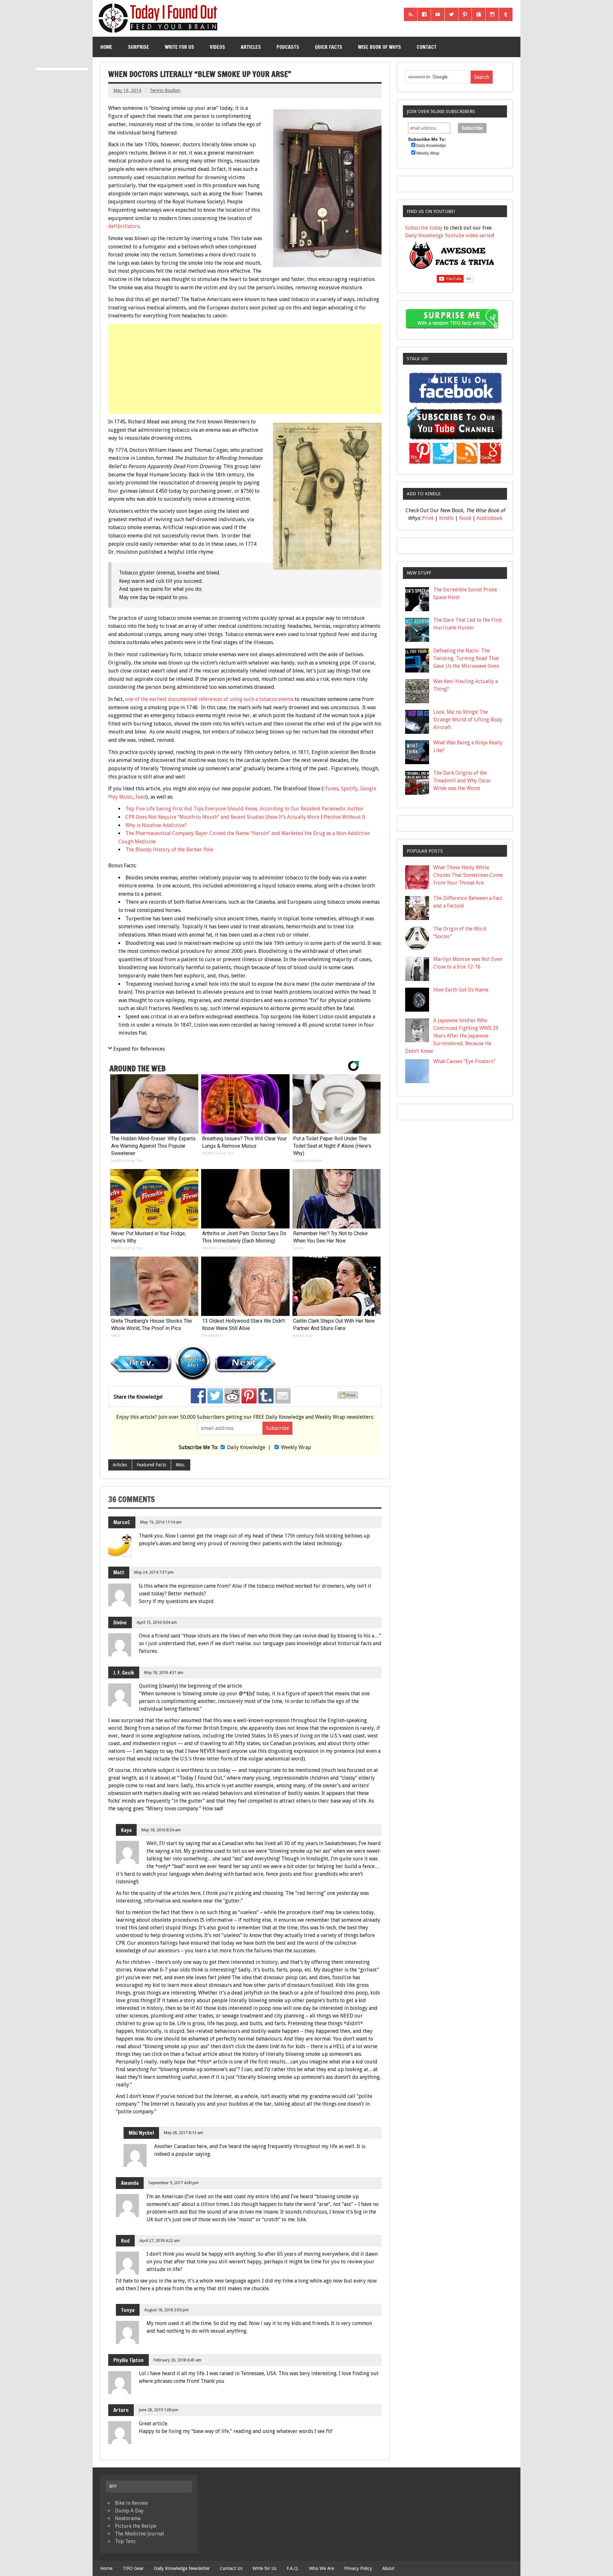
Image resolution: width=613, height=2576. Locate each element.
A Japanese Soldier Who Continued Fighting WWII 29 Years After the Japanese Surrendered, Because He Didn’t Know (452, 1036)
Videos (217, 47)
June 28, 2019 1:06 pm (159, 2410)
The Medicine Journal (140, 2534)
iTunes (331, 789)
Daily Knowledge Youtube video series (449, 236)
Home (106, 47)
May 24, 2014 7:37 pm (154, 1572)
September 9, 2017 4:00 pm (174, 2183)
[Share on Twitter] (215, 1396)
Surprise (139, 47)
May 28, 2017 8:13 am (183, 2133)
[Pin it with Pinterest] (249, 1396)
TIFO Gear (133, 2568)
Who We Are (322, 2568)
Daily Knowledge (246, 1447)
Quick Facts (329, 47)
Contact (427, 47)
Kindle (446, 518)
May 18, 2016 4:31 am (164, 1672)
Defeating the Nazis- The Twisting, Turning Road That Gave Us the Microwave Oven (466, 658)
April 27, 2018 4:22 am (160, 2241)
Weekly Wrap (296, 1447)
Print (428, 518)
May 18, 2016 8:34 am (161, 1830)
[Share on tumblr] (266, 1396)
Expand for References (139, 1049)
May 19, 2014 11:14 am (161, 1522)
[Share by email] (283, 1396)
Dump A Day (129, 2511)
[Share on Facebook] (198, 1396)
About (388, 2568)
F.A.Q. (293, 2568)
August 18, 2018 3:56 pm (166, 2310)
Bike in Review (131, 2503)
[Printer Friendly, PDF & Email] (349, 1397)
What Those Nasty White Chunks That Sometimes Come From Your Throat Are (468, 875)
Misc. (181, 1465)
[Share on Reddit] (232, 1396)
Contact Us (231, 2568)
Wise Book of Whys (379, 47)
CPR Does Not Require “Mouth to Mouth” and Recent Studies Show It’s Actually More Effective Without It (246, 817)
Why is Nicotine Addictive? (156, 825)
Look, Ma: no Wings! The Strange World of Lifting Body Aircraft (468, 720)
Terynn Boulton (165, 90)
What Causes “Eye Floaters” (464, 1061)
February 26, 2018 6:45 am (178, 2360)
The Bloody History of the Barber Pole (169, 850)
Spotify (349, 789)
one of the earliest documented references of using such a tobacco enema (209, 699)
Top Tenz (125, 2541)
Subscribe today (424, 228)
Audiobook (489, 518)
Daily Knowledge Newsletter (182, 2568)
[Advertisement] (246, 369)
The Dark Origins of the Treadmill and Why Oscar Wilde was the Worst (462, 781)
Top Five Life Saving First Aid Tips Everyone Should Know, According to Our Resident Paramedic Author (245, 809)
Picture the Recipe (136, 2526)
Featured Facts (151, 1465)
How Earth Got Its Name (461, 990)
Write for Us (179, 47)
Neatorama (128, 2518)
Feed (141, 797)
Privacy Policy (358, 2568)
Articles (251, 47)
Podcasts (288, 47)
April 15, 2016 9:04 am (157, 1622)
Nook (465, 518)
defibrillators (124, 226)
